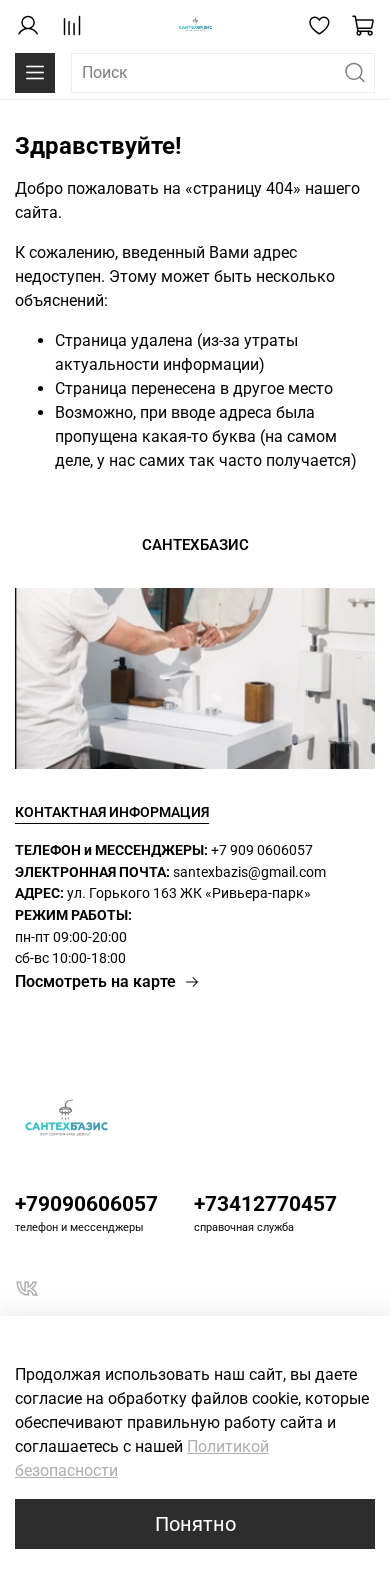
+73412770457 (265, 1204)
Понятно (195, 1524)
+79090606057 (86, 1204)
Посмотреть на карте (95, 981)
